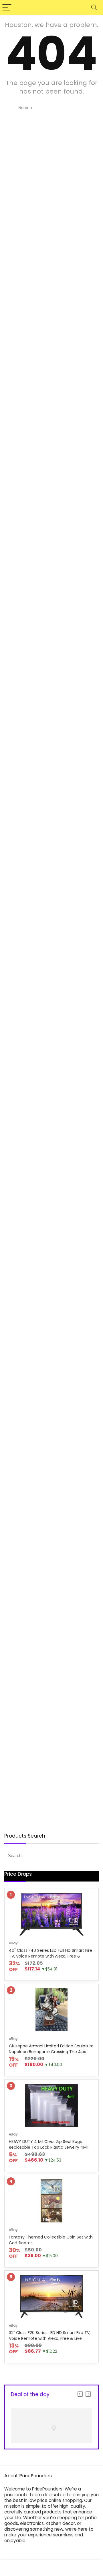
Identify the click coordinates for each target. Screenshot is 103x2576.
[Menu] (7, 8)
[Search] (94, 8)
